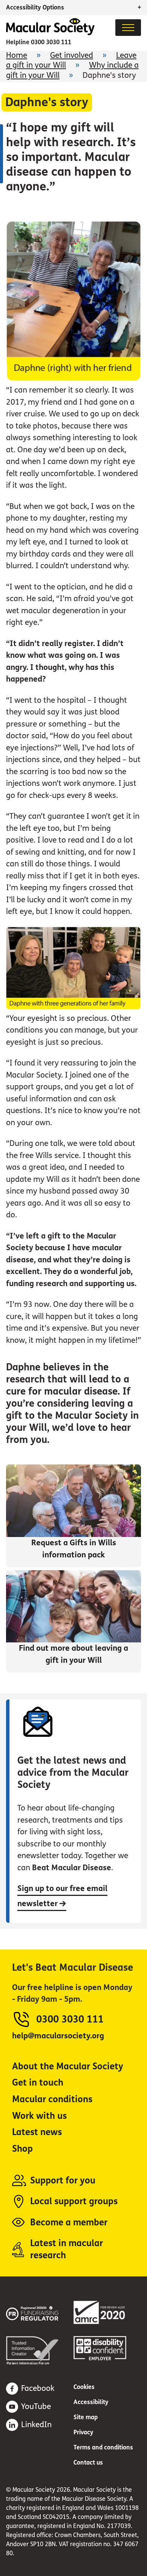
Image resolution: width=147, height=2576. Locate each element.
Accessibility (91, 2402)
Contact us (88, 2462)
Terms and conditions (103, 2447)
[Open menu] (128, 28)
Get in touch (38, 2083)
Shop (22, 2149)
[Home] (50, 33)
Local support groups (74, 2201)
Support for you (63, 2181)
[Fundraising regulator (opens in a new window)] (40, 2312)
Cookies (84, 2387)
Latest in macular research (67, 2249)
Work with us (39, 2116)
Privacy (83, 2432)
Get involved (72, 55)
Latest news (37, 2132)
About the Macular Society (68, 2067)
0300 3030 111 (51, 42)
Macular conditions (52, 2099)
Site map (86, 2417)
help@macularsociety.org (58, 2036)
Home (17, 55)
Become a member (69, 2223)
